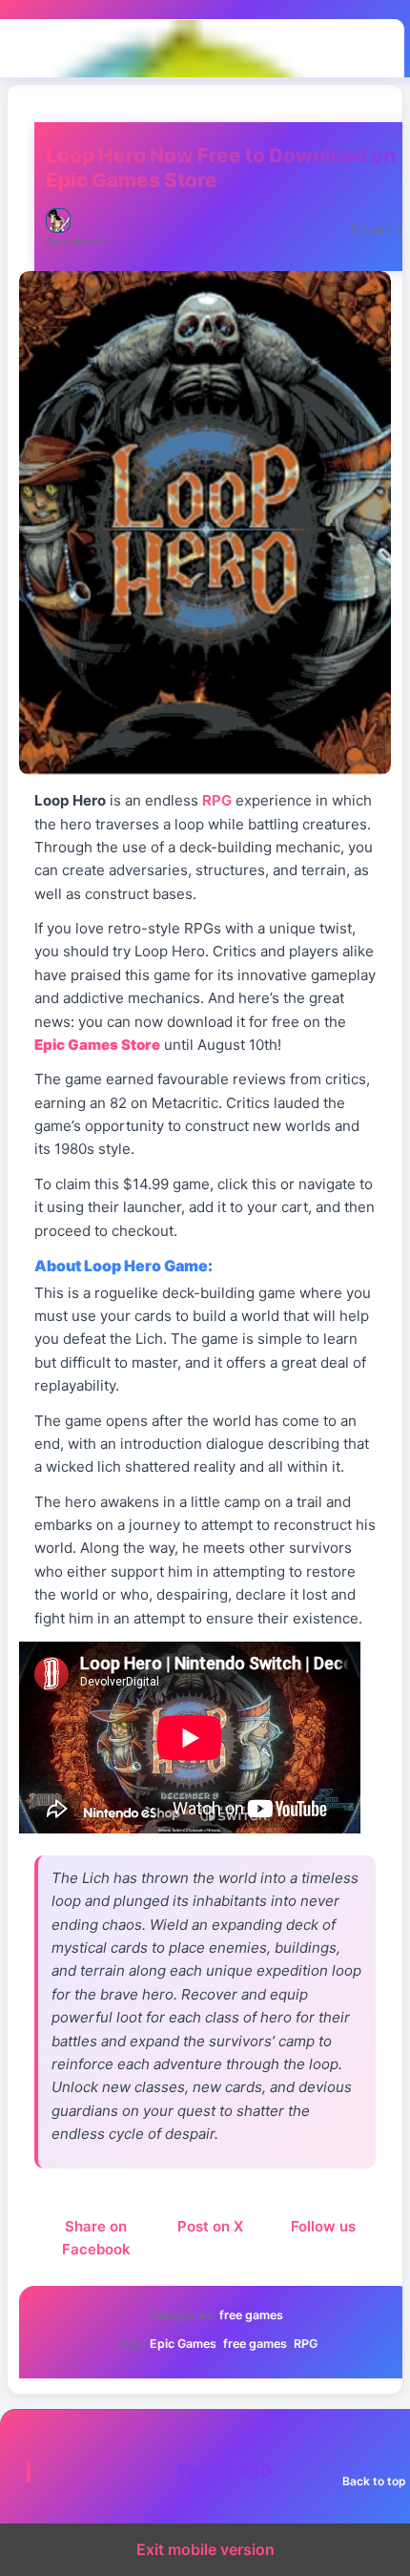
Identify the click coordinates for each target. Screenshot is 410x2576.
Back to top (374, 2481)
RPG (306, 2344)
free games (251, 2315)
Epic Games (183, 2344)
